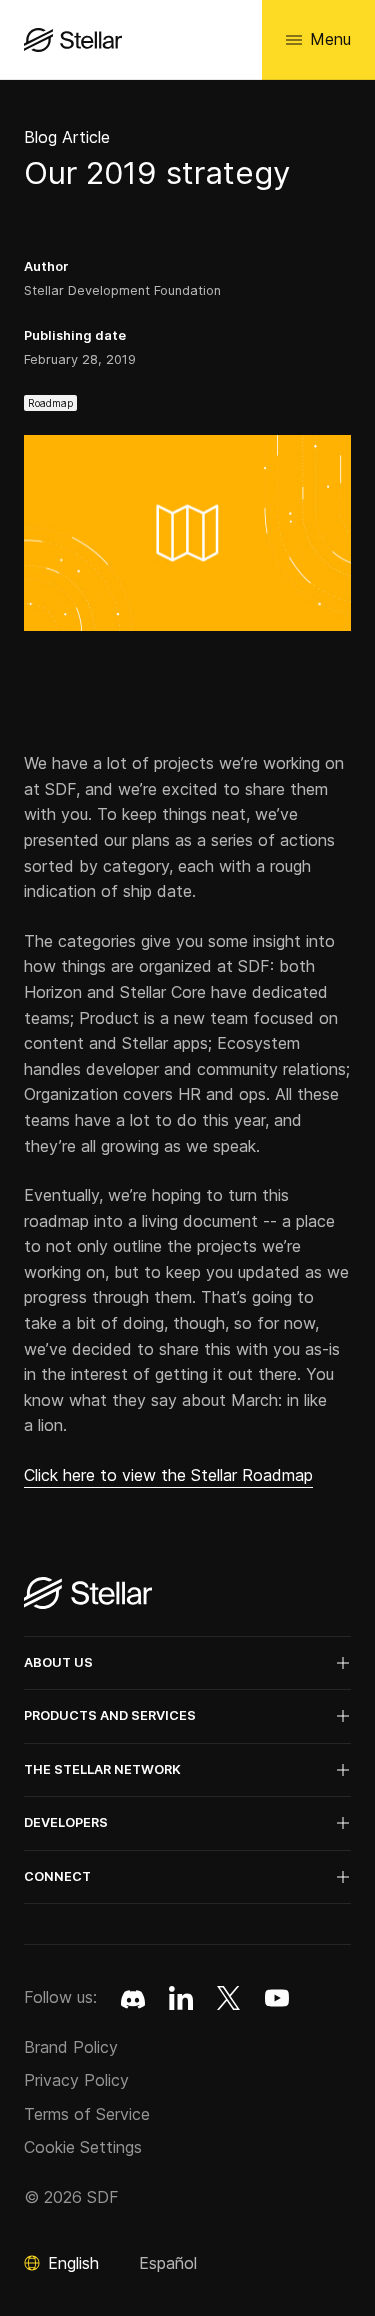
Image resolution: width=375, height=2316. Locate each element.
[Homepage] (88, 1594)
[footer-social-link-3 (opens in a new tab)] (277, 1998)
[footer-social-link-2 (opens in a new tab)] (229, 1998)
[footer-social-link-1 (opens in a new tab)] (181, 1998)
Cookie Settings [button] (83, 2147)
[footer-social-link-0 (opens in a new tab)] (133, 1998)
